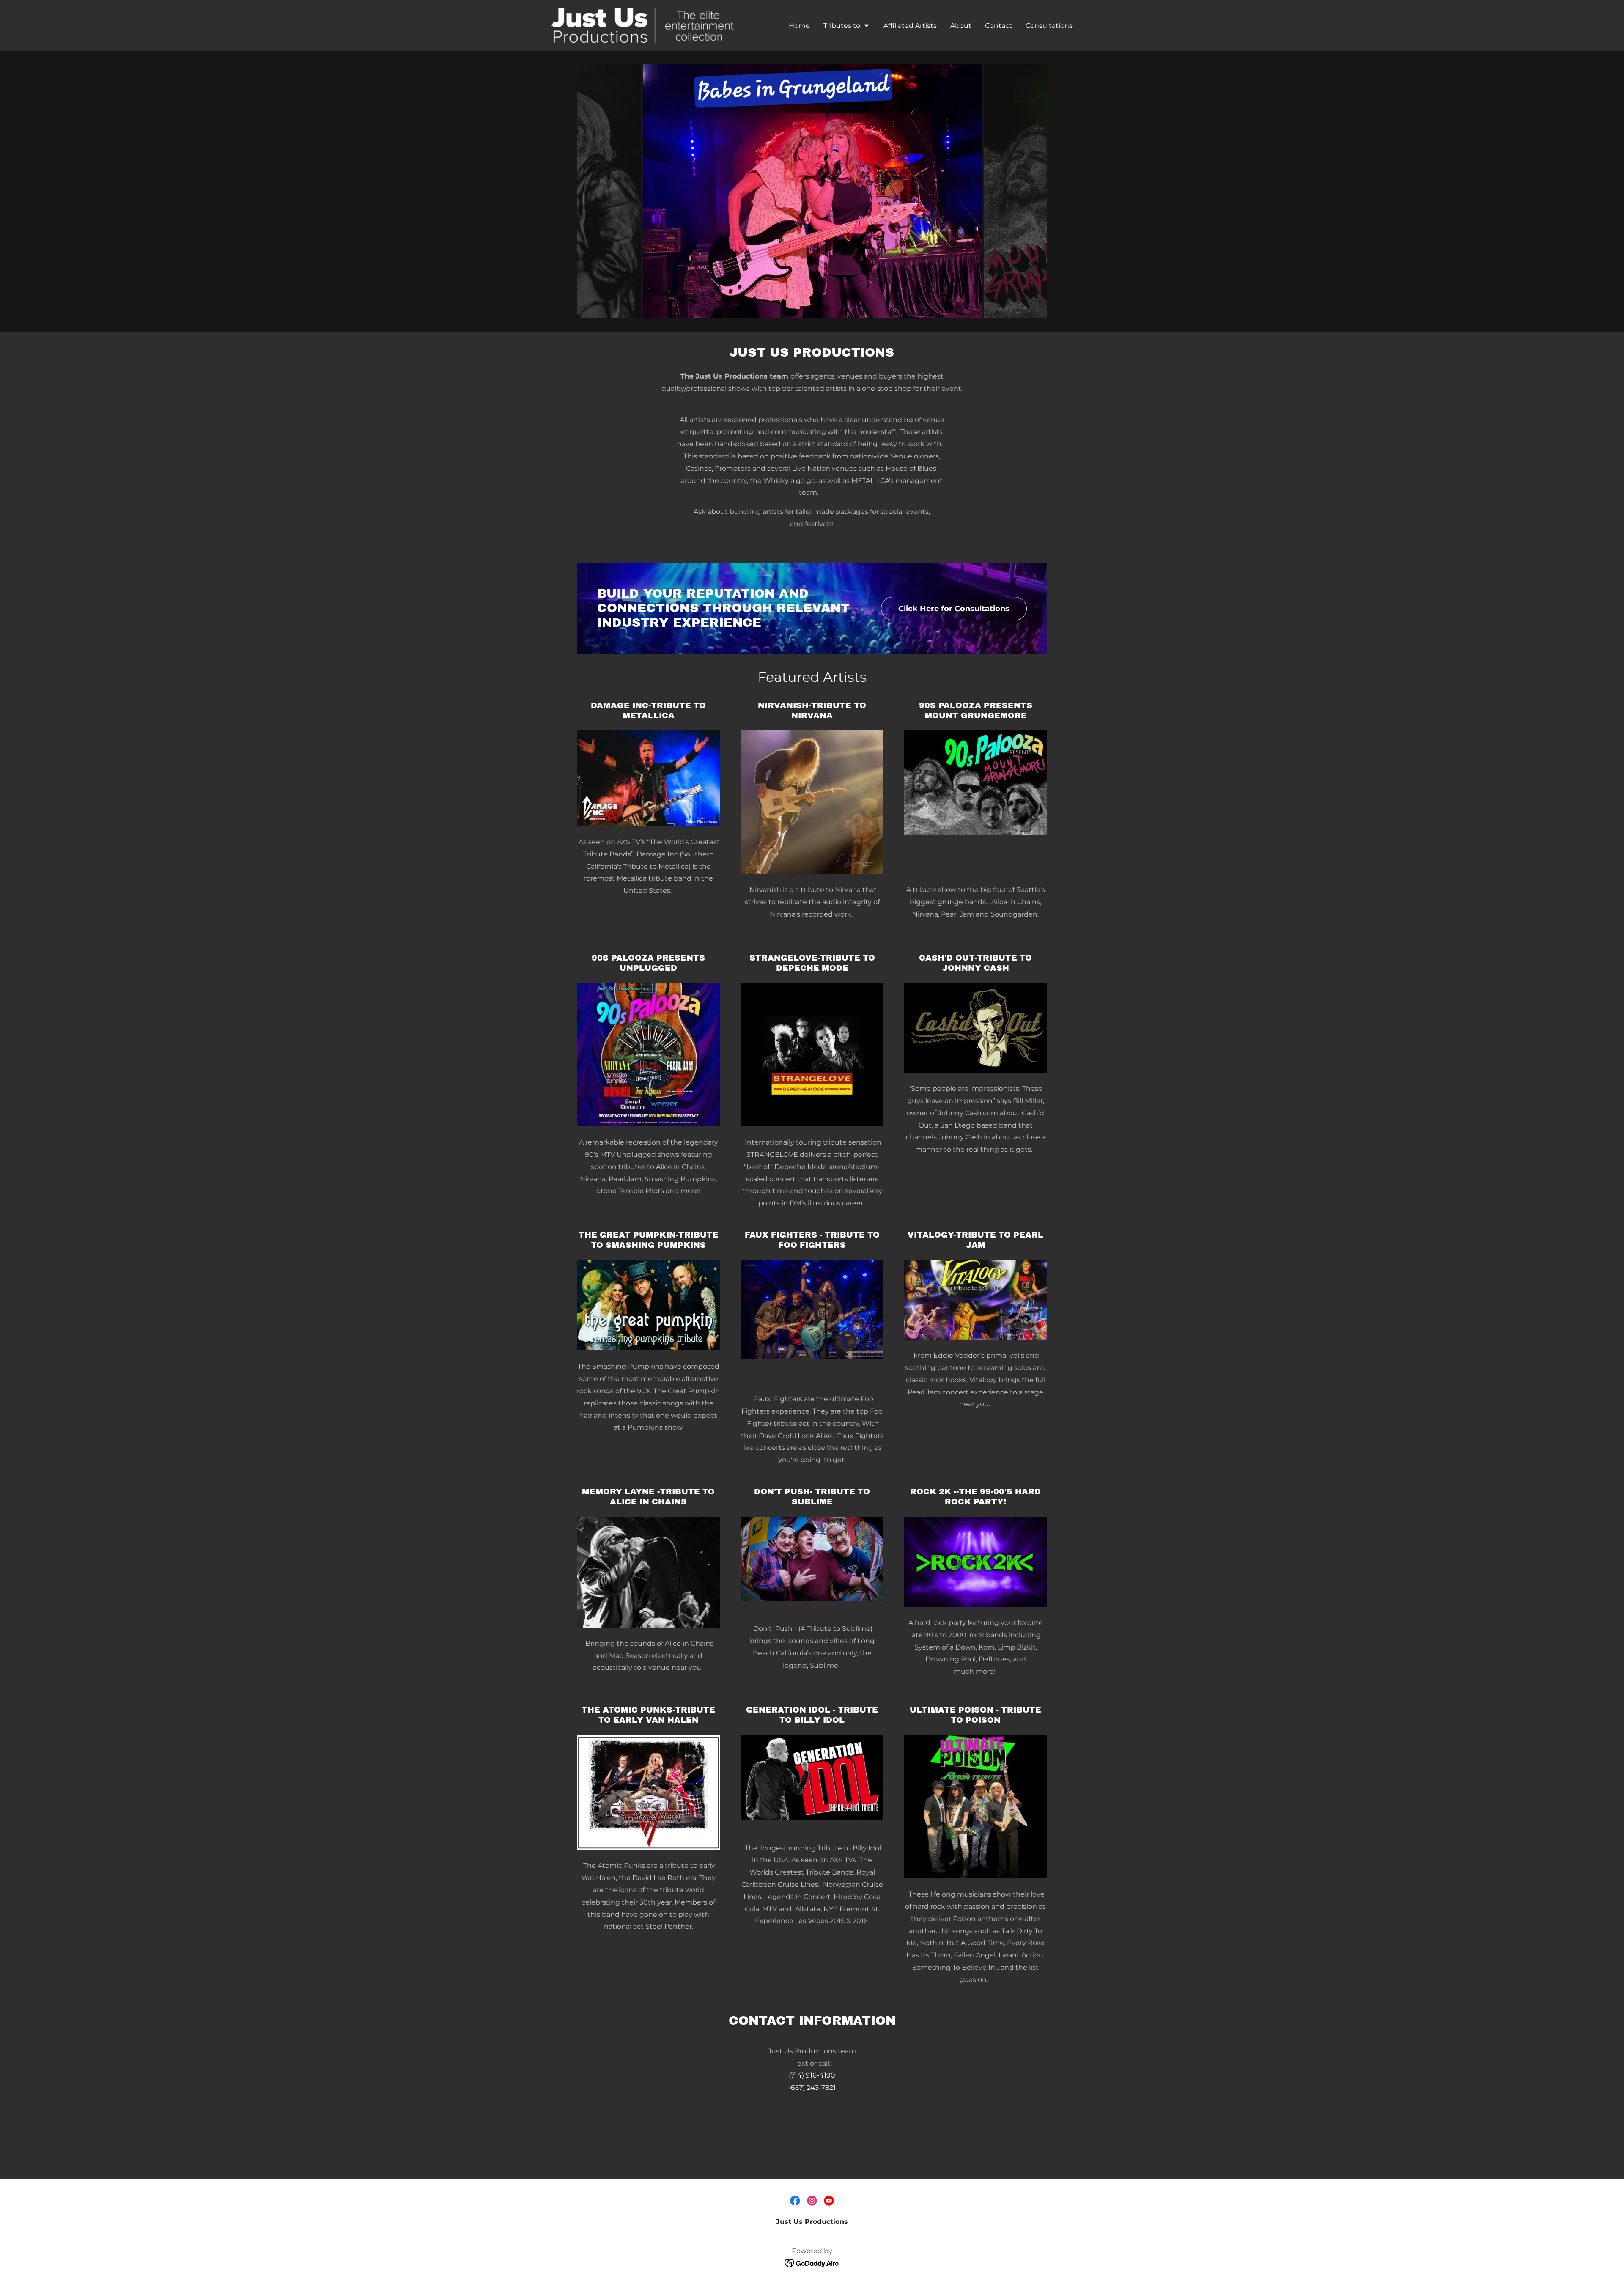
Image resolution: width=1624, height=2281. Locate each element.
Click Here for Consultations (954, 609)
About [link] (961, 26)
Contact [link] (999, 26)
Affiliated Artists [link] (910, 26)
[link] (643, 25)
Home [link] (799, 26)
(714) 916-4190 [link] (812, 2075)
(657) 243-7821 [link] (812, 2087)
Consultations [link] (1049, 26)
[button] (847, 27)
